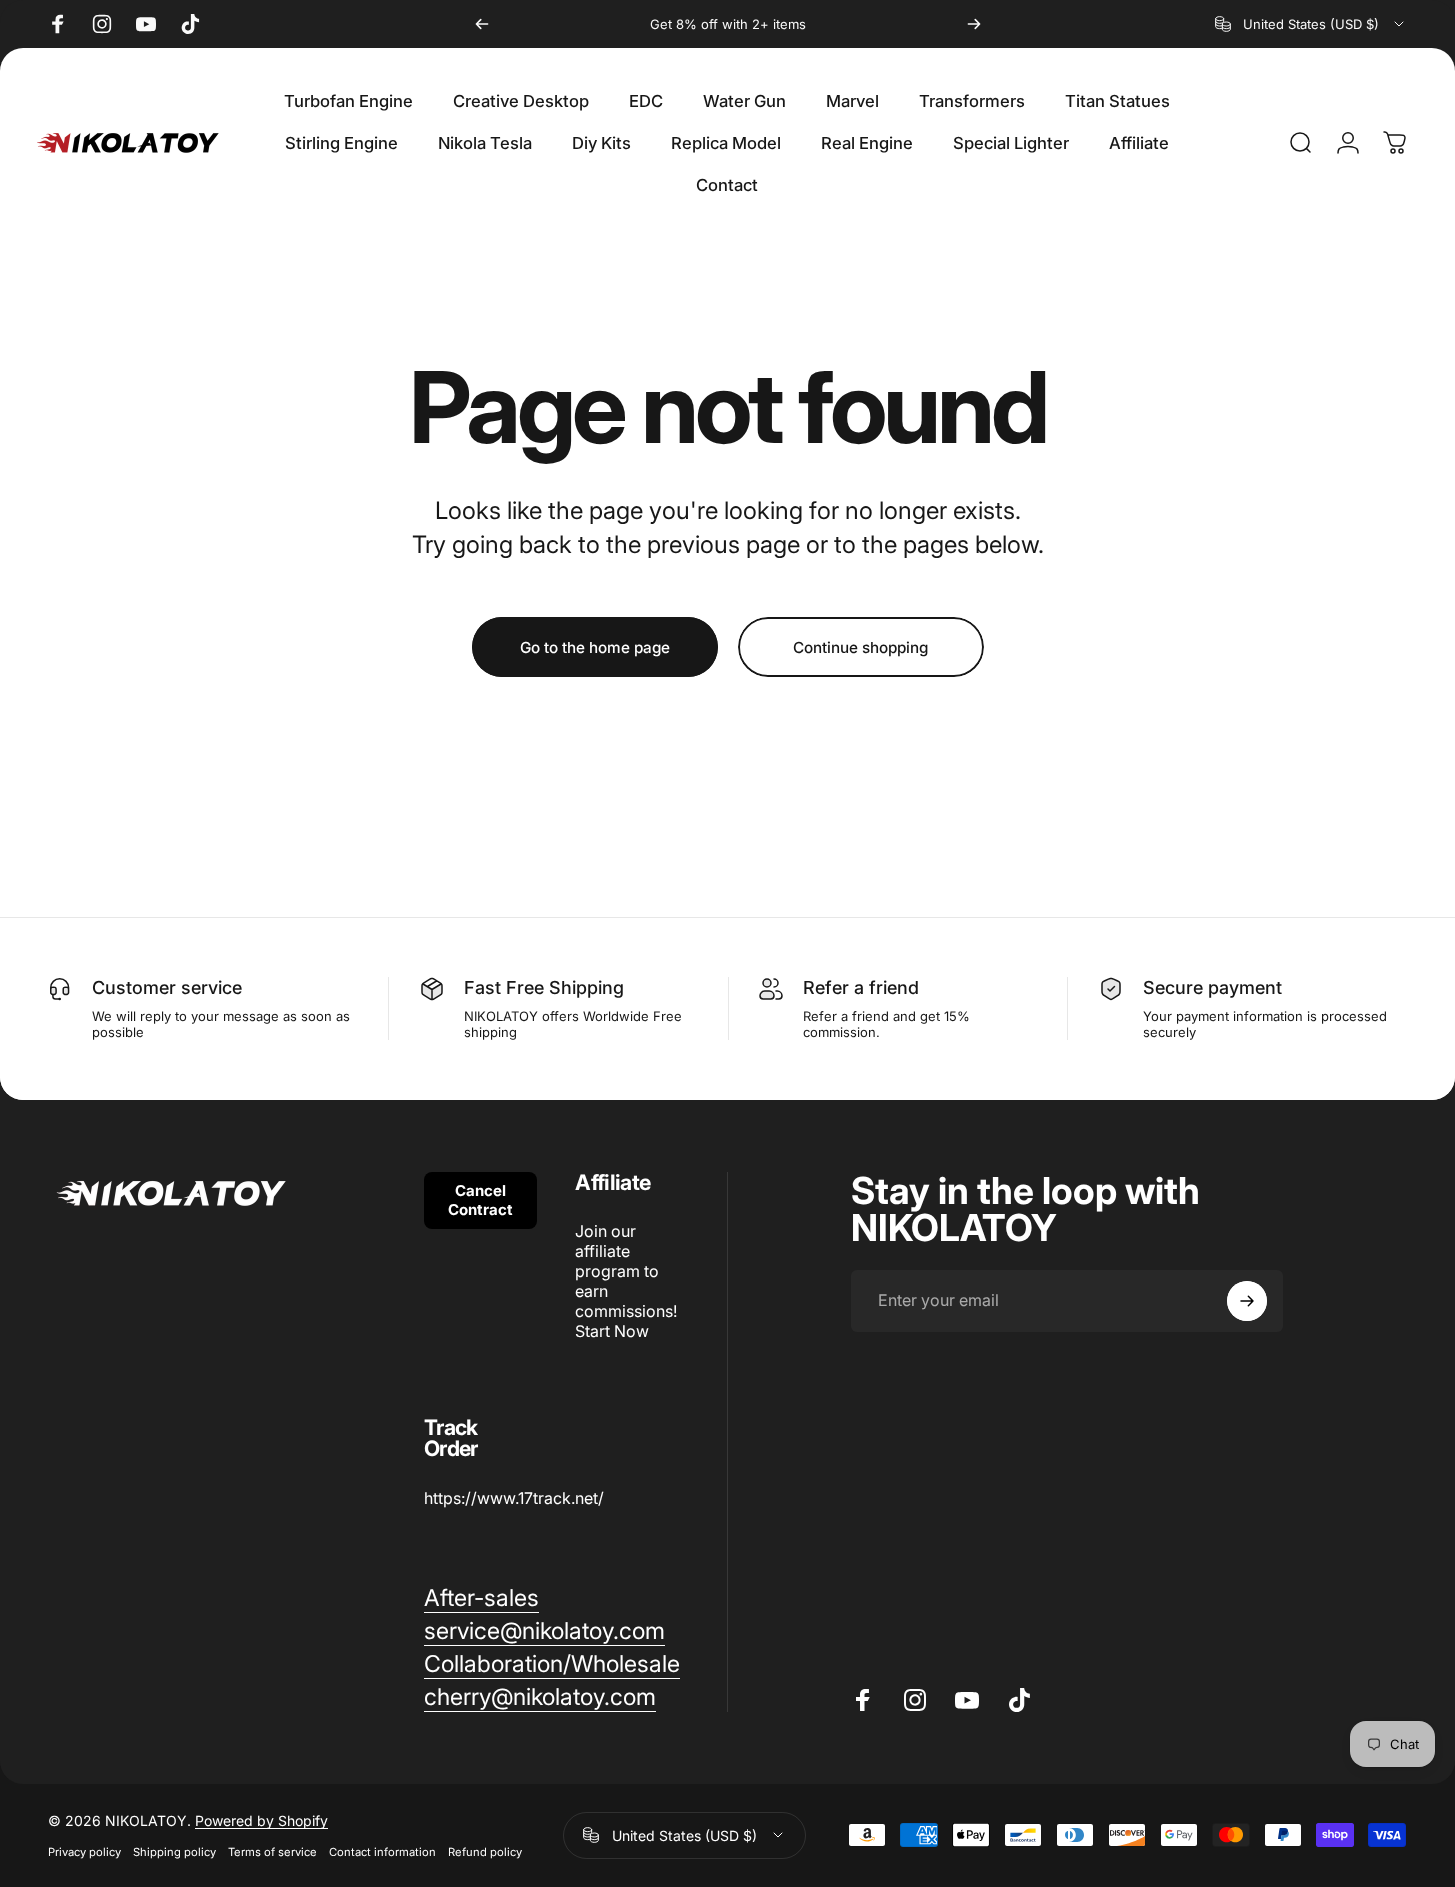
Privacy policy (84, 1852)
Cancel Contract (480, 1200)
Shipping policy (174, 1852)
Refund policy (485, 1852)
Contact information (382, 1852)
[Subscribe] (1247, 1301)
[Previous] (482, 24)
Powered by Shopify (261, 1820)
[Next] (974, 24)
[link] (481, 1598)
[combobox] (1311, 24)
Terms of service (272, 1852)
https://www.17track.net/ (514, 1498)
